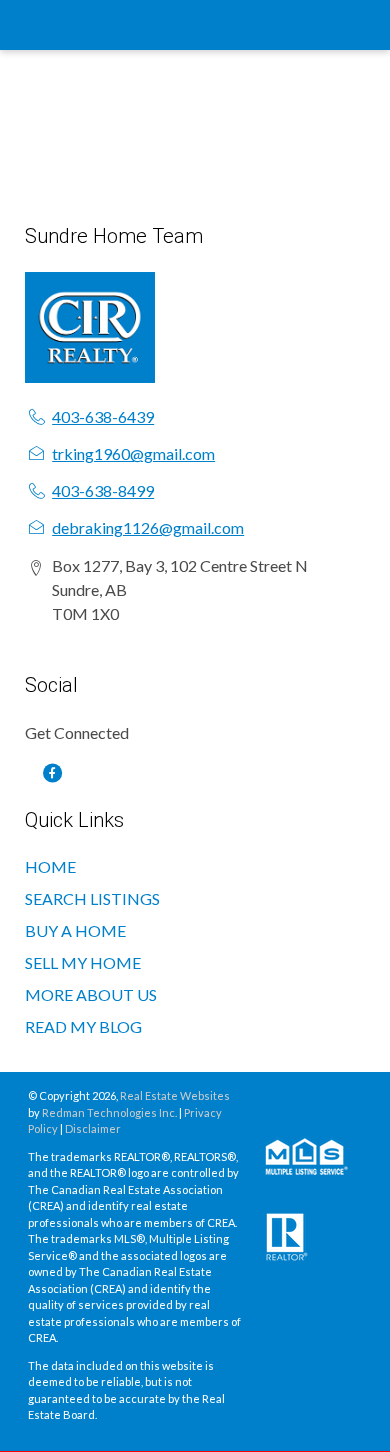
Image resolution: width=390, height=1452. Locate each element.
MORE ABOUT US (91, 994)
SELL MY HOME (83, 962)
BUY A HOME (75, 930)
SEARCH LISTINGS (92, 898)
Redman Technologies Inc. (110, 1112)
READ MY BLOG (83, 1026)
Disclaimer (93, 1128)
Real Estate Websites (175, 1095)
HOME (50, 866)
